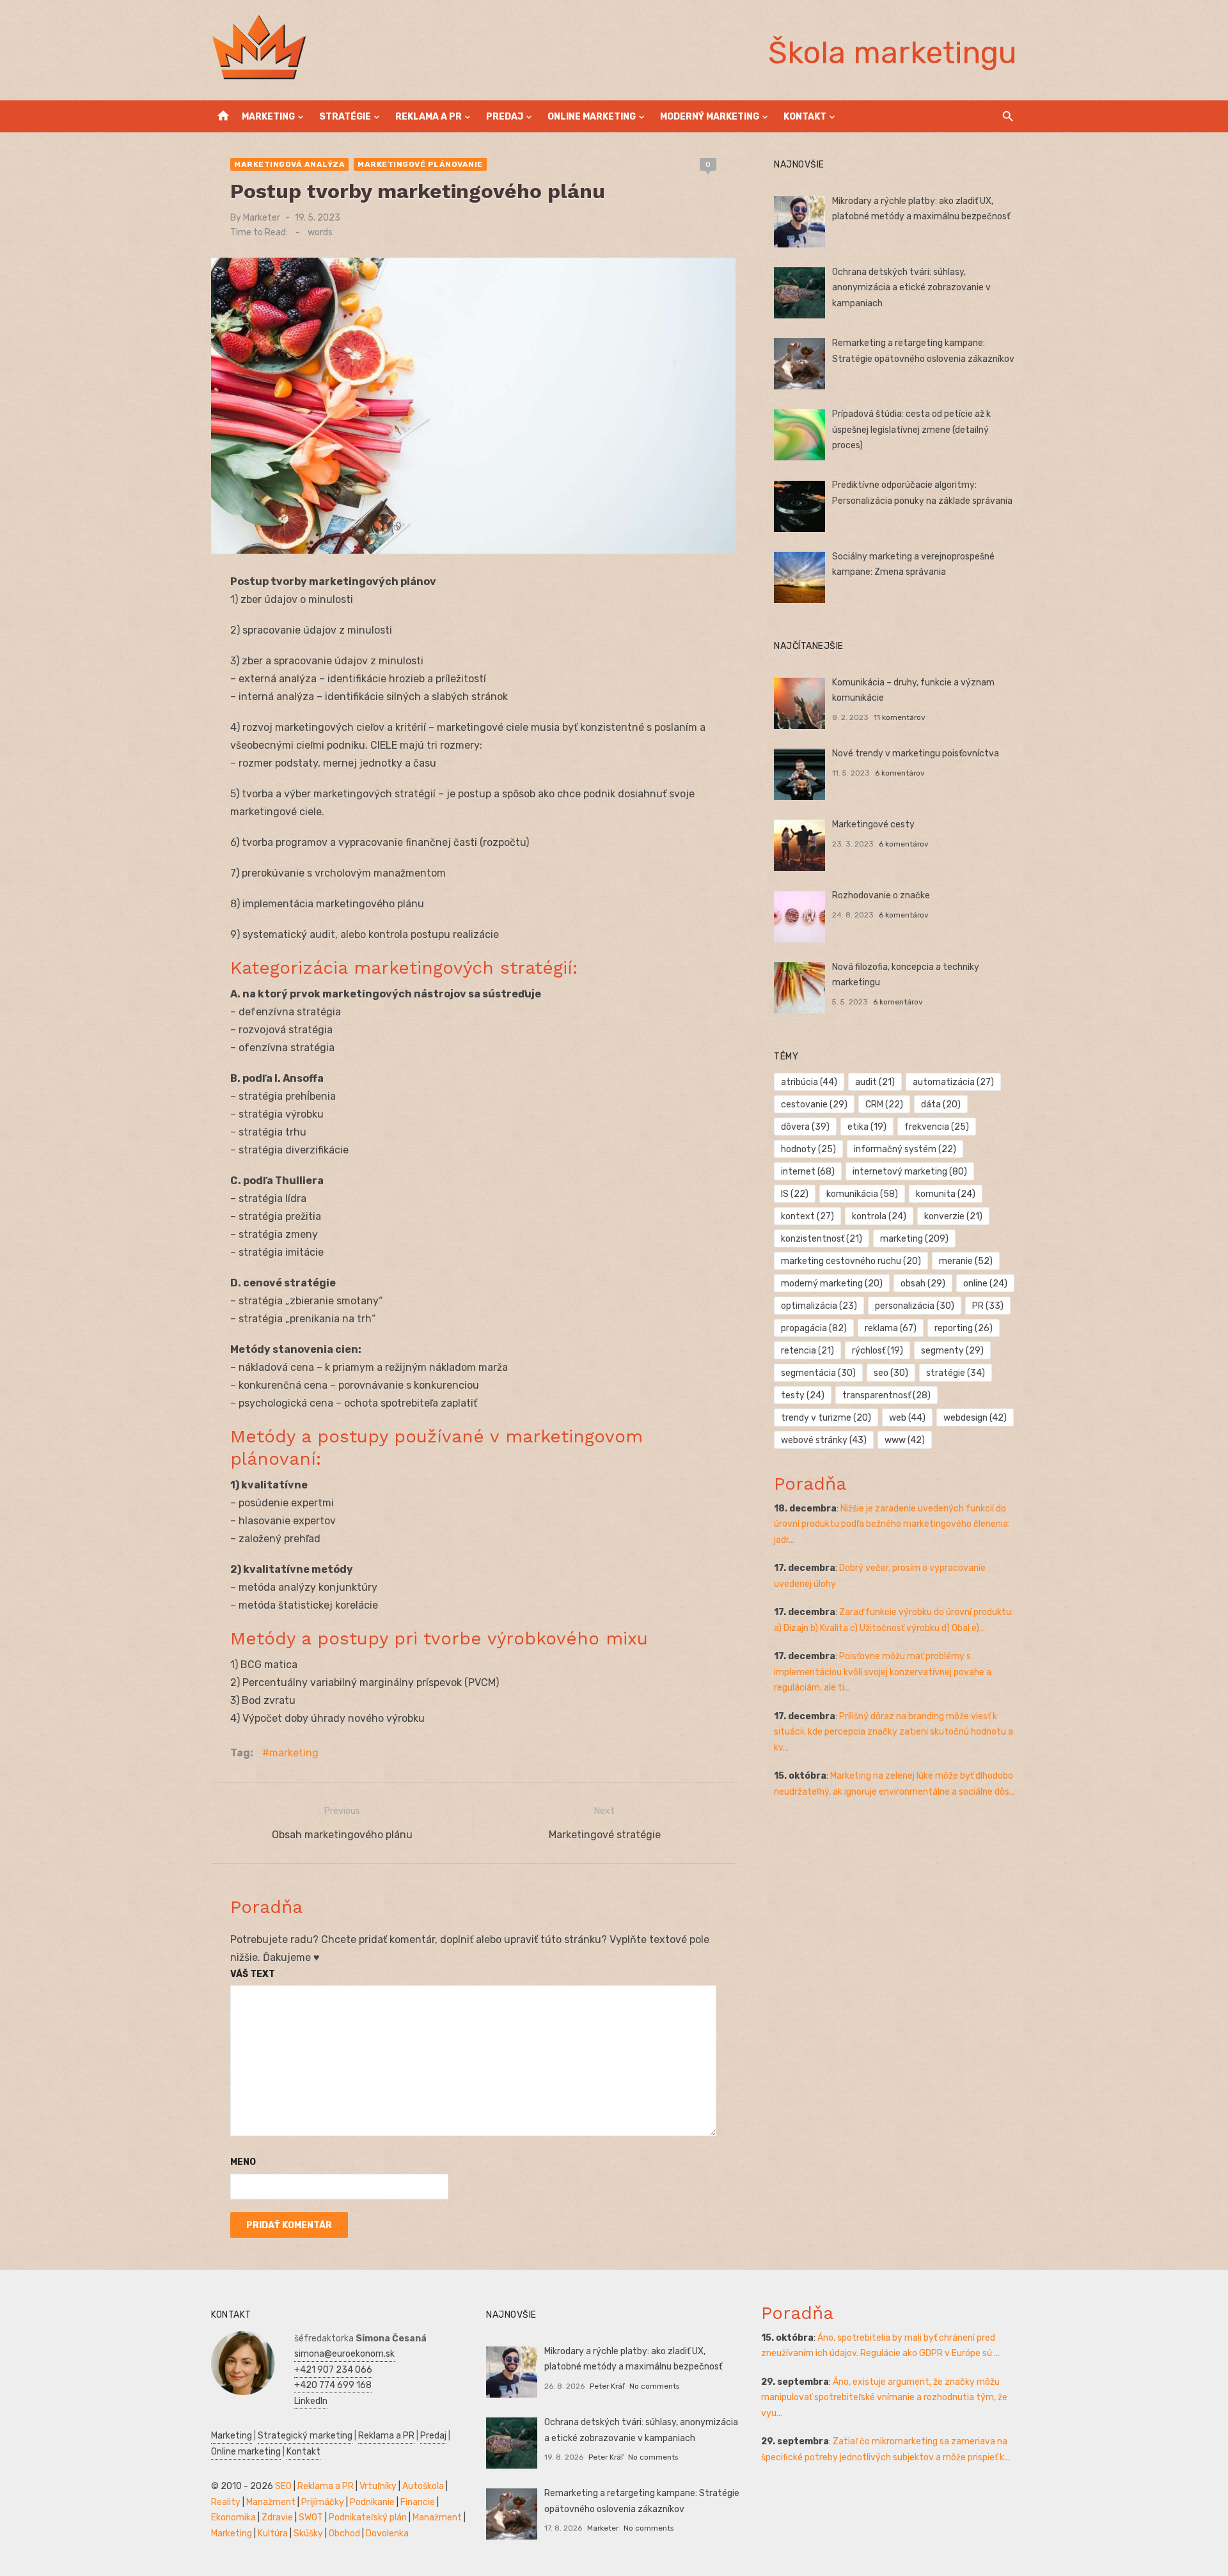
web (907, 1418)
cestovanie (814, 1105)
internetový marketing (910, 1172)
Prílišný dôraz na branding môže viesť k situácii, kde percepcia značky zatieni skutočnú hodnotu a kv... (893, 1732)
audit (875, 1082)
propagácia (814, 1328)
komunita (946, 1194)
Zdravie (277, 2517)
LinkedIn (311, 2401)
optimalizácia (819, 1306)
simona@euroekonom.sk (344, 2354)
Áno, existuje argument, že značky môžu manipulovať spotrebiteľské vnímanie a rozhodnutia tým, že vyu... (884, 2398)
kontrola (879, 1216)
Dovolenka (387, 2533)
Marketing (268, 117)
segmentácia (818, 1373)
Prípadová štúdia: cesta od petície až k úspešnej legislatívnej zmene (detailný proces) (911, 430)
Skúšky (308, 2533)
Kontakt (805, 117)
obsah (923, 1284)
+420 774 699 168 (333, 2385)
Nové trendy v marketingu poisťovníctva (916, 753)
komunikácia (862, 1194)
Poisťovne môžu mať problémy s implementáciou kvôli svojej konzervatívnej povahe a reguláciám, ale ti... (883, 1672)
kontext (807, 1216)
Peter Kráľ (607, 2386)
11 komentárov (900, 717)
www (905, 1440)
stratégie (956, 1373)
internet (808, 1172)
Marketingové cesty (873, 824)
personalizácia (915, 1306)
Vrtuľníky (378, 2486)
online (985, 1284)
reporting (964, 1328)
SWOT (311, 2517)
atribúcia (809, 1082)
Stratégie (345, 117)
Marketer (262, 218)
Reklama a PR (429, 117)
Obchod (344, 2533)
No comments (654, 2386)
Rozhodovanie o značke (881, 895)
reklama (891, 1328)
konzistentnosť (822, 1239)
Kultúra (273, 2533)
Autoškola (423, 2486)
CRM (884, 1105)
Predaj (505, 117)
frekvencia (937, 1127)
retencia (807, 1351)
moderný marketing (832, 1284)
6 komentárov (900, 773)
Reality (226, 2502)
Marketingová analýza (289, 164)
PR (988, 1306)
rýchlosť (878, 1351)
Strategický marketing (305, 2436)
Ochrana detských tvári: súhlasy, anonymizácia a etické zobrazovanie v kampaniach (911, 288)
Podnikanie (372, 2502)
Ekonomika (233, 2517)
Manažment (271, 2502)
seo (891, 1373)
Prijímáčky (323, 2502)
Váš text (253, 1974)
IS (795, 1194)
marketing (294, 1753)
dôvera (805, 1127)
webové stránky (824, 1440)
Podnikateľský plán (368, 2517)
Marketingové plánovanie (420, 164)
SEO (283, 2486)
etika (867, 1127)
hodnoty (808, 1149)
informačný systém (905, 1149)
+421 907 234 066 (333, 2370)
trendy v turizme (826, 1418)
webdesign (975, 1418)
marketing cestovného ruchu (851, 1261)
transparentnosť (886, 1395)
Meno (243, 2162)
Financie (418, 2502)
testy (803, 1395)
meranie (966, 1261)
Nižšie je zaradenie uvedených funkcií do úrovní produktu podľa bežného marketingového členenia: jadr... (892, 1524)
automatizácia (953, 1082)
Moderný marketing (710, 117)
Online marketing (592, 117)
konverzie (953, 1216)
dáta (941, 1105)
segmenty (952, 1351)
